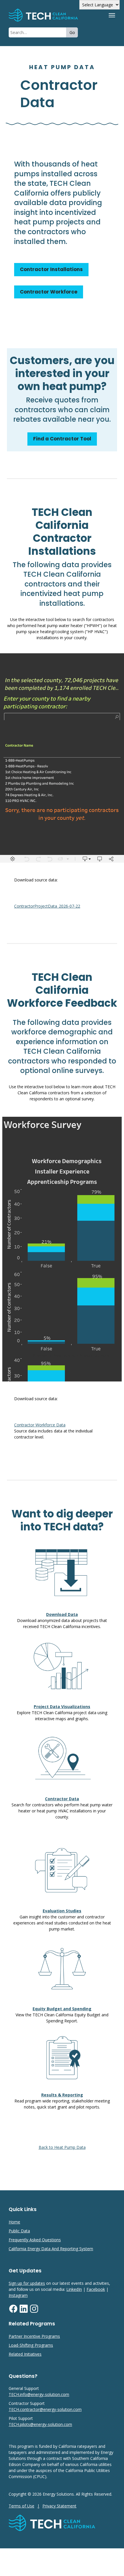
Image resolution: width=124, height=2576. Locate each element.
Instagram (18, 2295)
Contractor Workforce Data (40, 1425)
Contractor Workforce (49, 292)
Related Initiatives (25, 2354)
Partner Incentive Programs (34, 2336)
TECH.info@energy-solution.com (39, 2394)
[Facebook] (13, 2312)
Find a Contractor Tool (62, 439)
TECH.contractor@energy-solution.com (45, 2409)
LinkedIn (74, 2289)
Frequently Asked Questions (35, 2240)
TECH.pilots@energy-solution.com (40, 2424)
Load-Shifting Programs (31, 2345)
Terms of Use (21, 2506)
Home (14, 2222)
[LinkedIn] (24, 2312)
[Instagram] (34, 2312)
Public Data (19, 2231)
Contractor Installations (51, 269)
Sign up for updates (27, 2283)
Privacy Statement (59, 2506)
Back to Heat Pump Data (62, 2147)
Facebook (96, 2289)
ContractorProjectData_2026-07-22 (47, 906)
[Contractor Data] (52, 15)
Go (72, 32)
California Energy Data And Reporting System (51, 2249)
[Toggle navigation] (112, 15)
